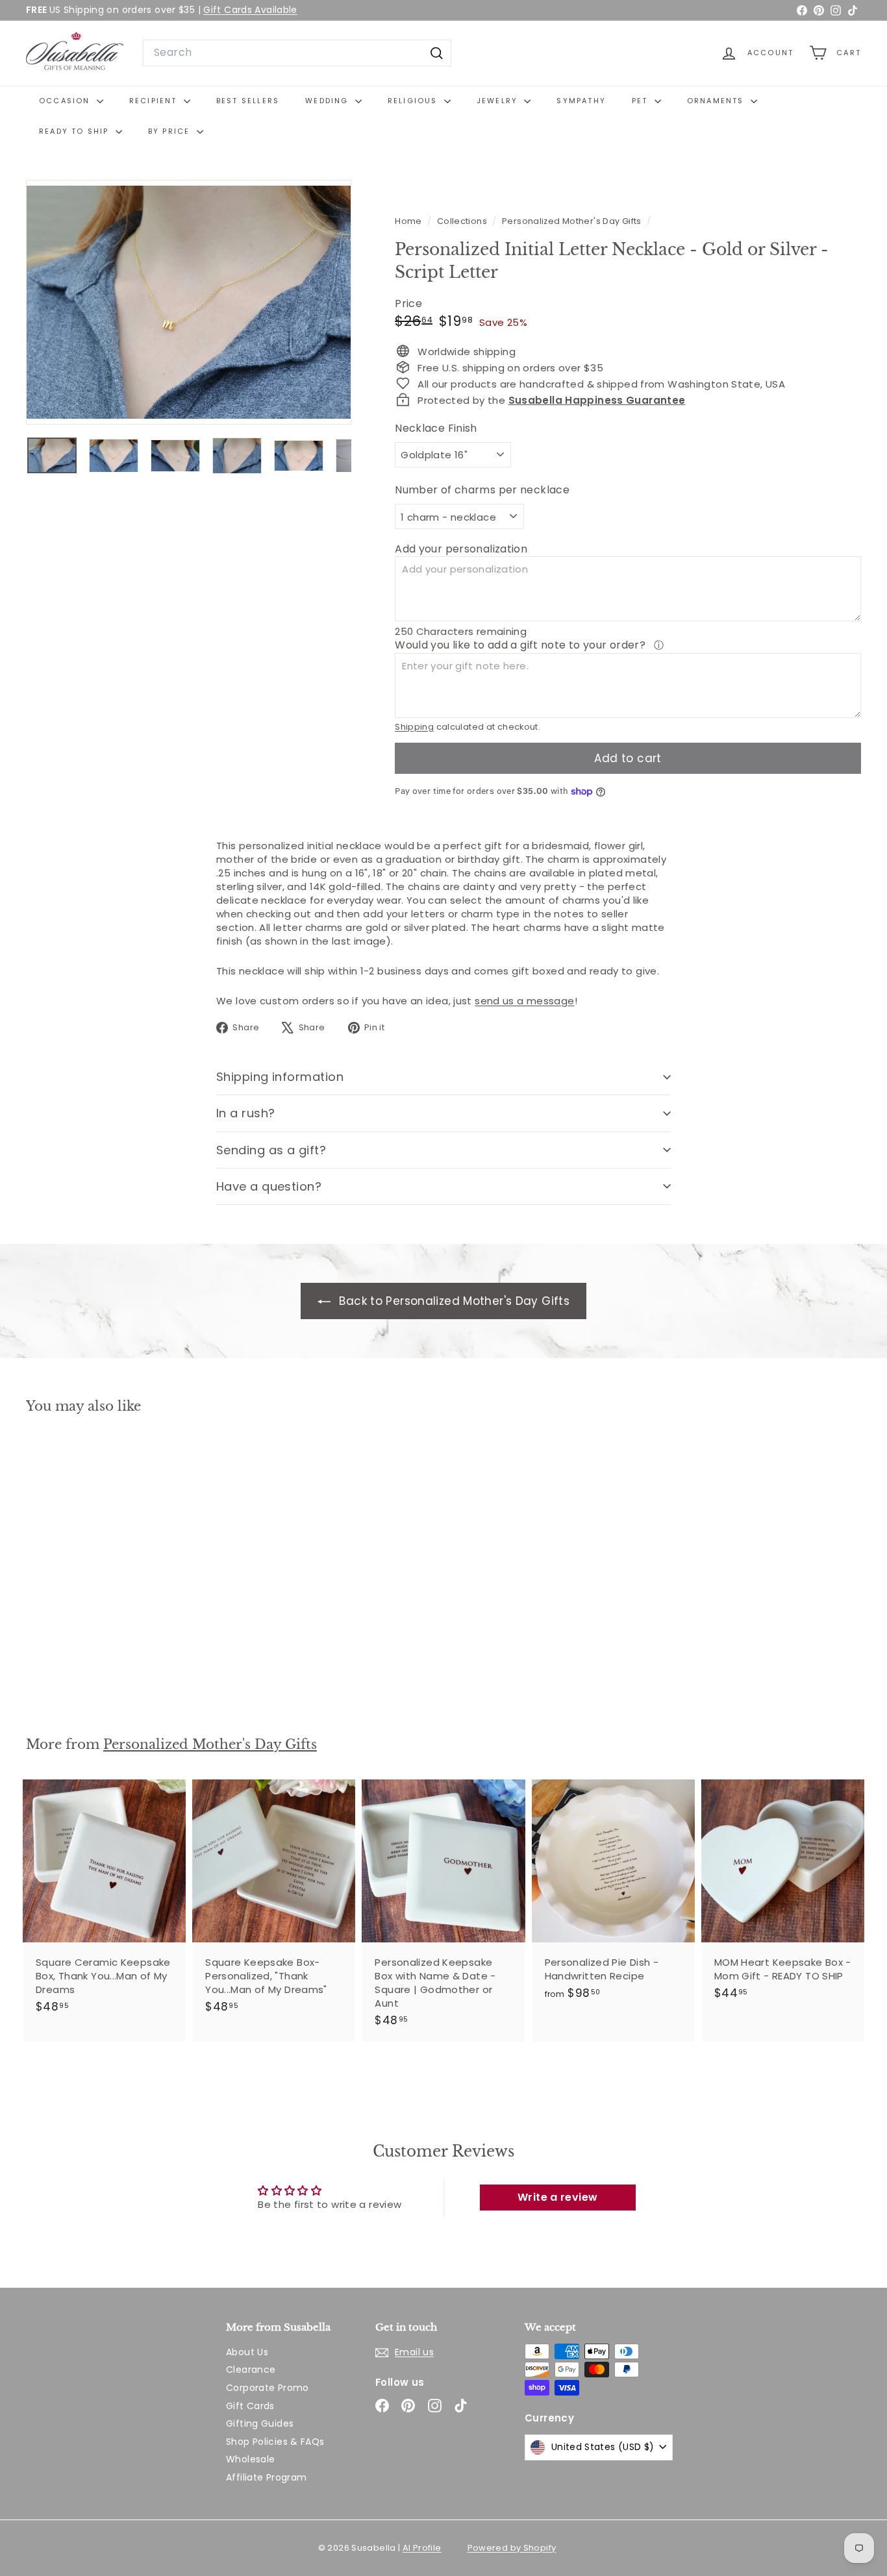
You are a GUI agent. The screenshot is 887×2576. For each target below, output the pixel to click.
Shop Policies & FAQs (275, 2442)
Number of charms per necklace (482, 490)
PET (642, 101)
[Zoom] (189, 302)
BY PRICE (171, 131)
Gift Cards (250, 2406)
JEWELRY (499, 101)
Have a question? (269, 1186)
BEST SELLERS (248, 101)
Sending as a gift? (271, 1150)
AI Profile (422, 2548)
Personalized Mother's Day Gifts (572, 221)
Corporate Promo (268, 2388)
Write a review (557, 2197)
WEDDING (329, 101)
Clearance (251, 2370)
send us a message (524, 1001)
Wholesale (250, 2459)
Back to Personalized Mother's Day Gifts (453, 1301)
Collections (463, 221)
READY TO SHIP (76, 131)
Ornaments (717, 101)
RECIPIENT (155, 101)
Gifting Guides (260, 2423)
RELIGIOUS (414, 101)
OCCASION (66, 101)
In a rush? (246, 1113)
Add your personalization (461, 549)
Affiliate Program (266, 2477)
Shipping (414, 727)
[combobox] (297, 53)
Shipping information (280, 1077)
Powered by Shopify (512, 2548)
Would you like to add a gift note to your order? (521, 645)
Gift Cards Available (250, 10)
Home (409, 221)
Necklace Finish (436, 428)
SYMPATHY (581, 101)
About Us (247, 2352)
